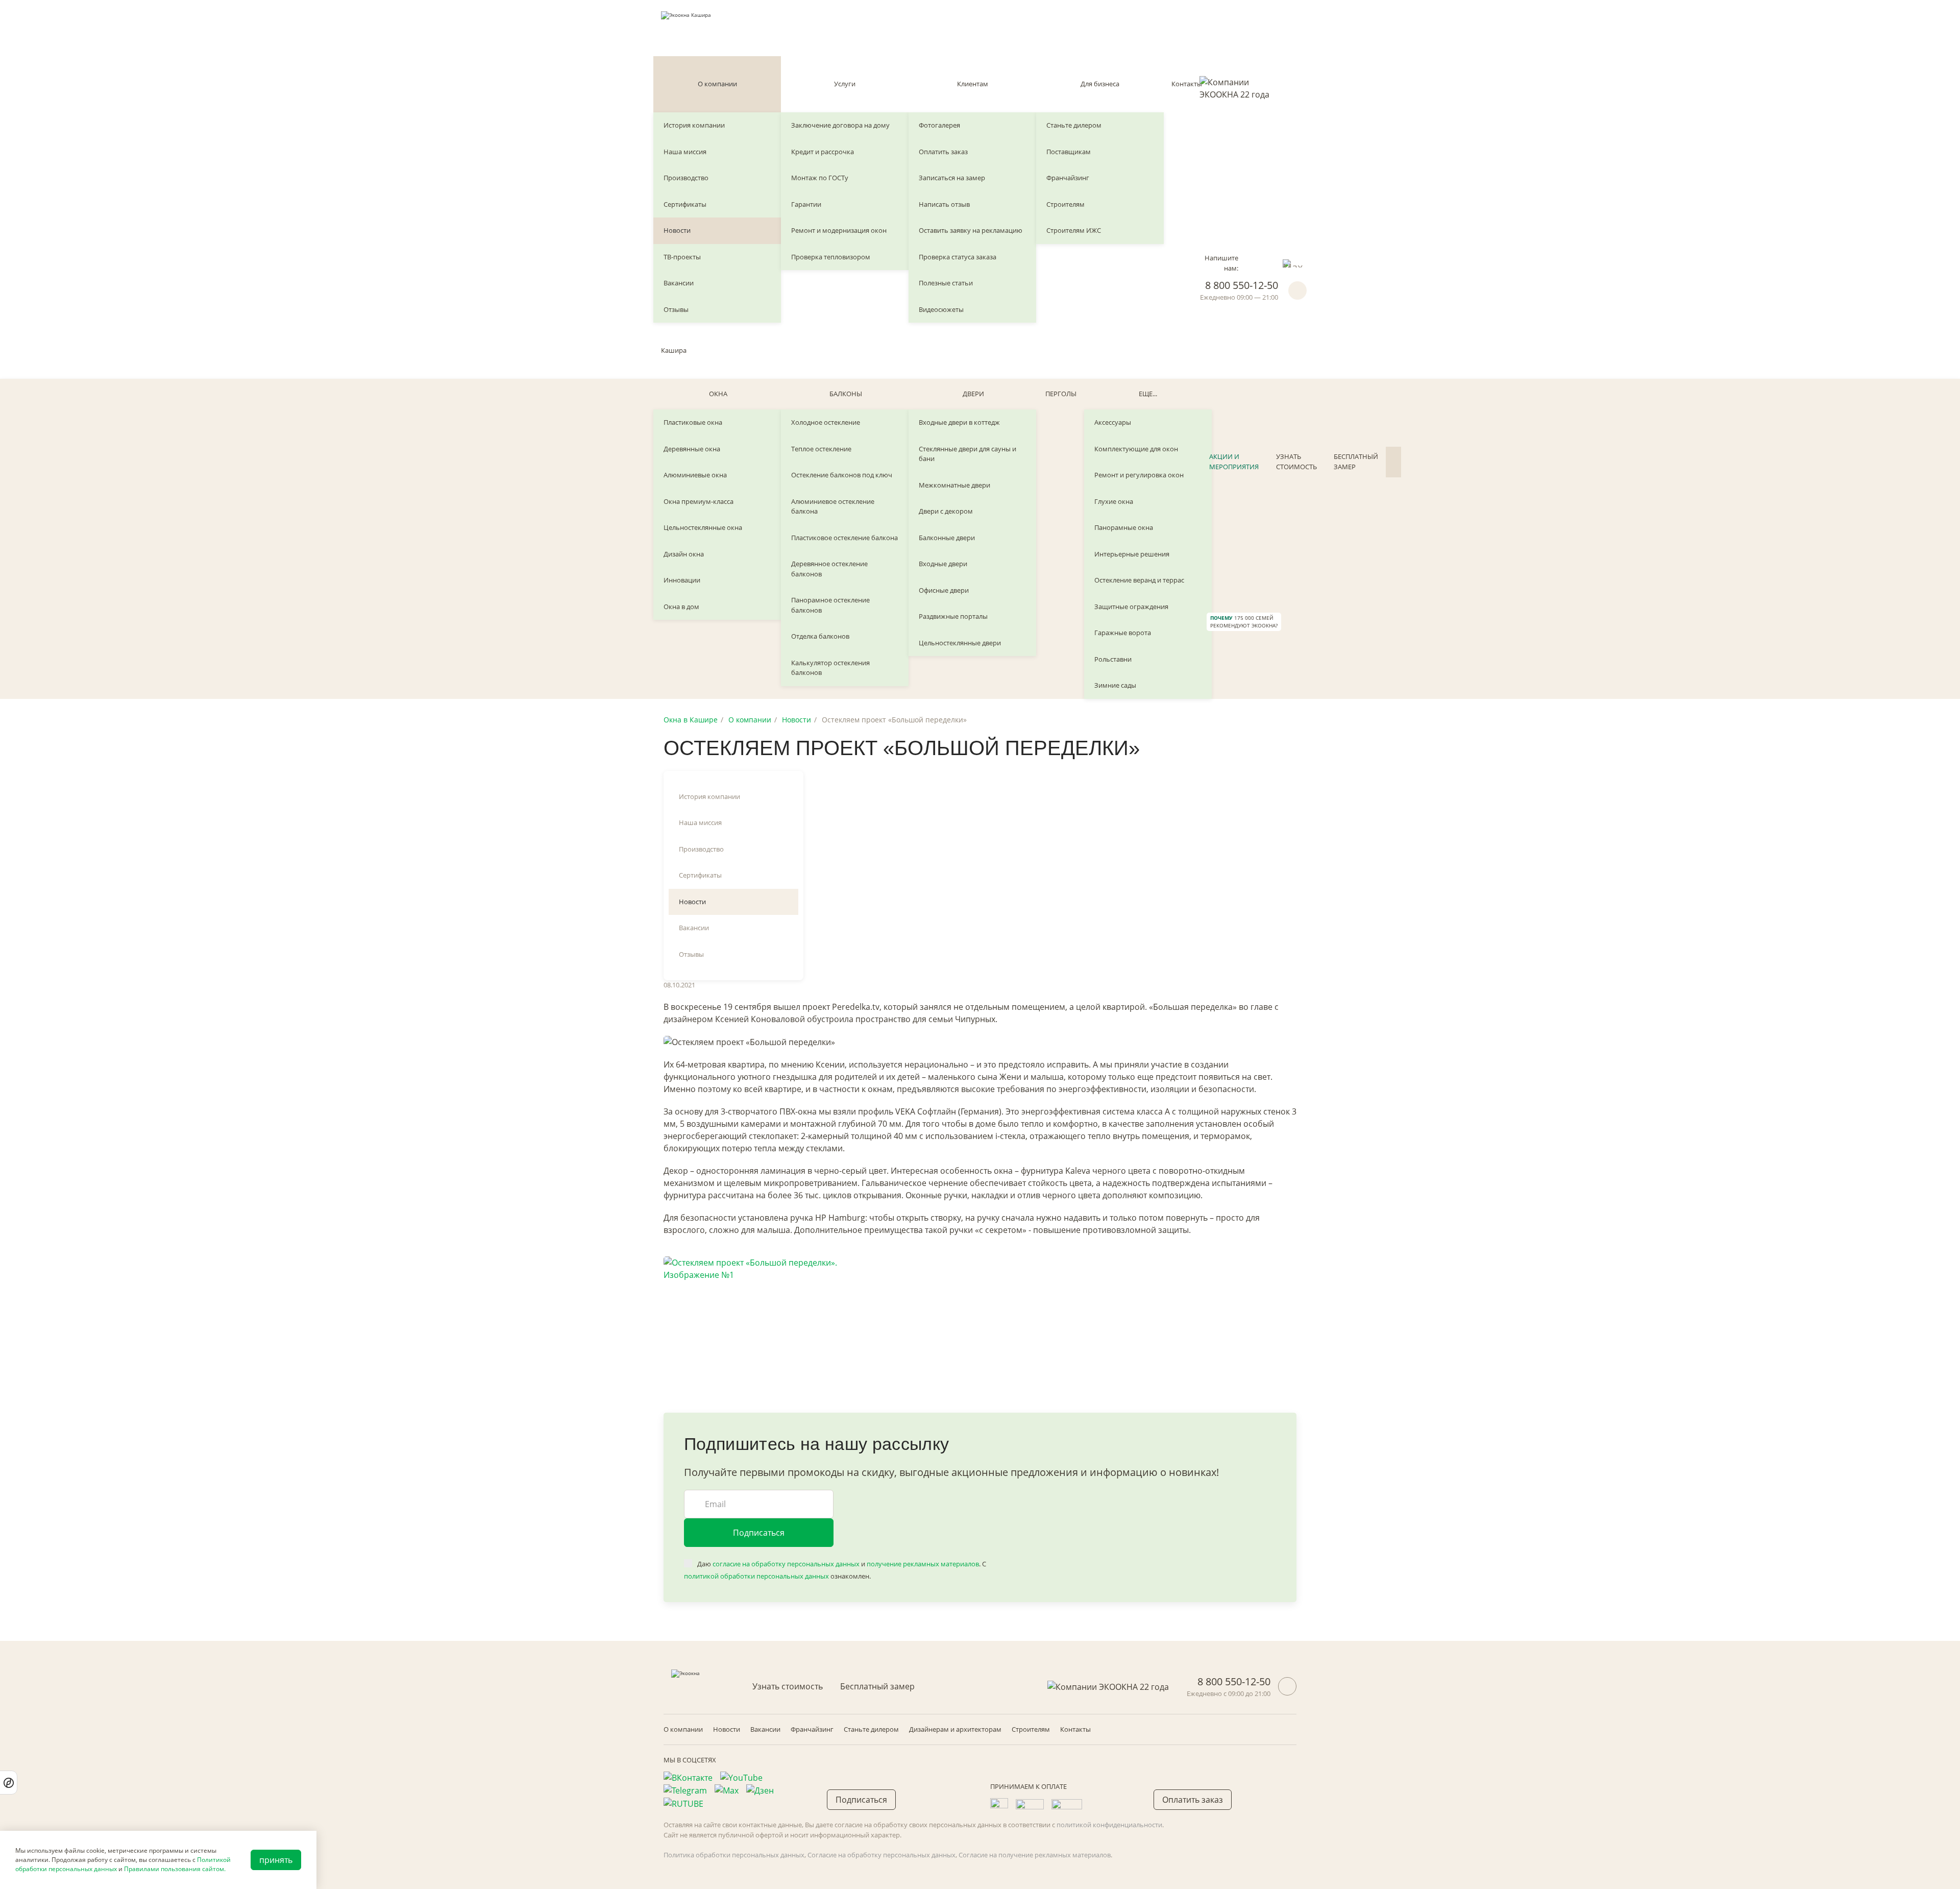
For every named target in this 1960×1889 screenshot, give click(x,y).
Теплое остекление (821, 449)
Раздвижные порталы (953, 616)
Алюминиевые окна (695, 475)
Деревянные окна (692, 449)
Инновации (682, 580)
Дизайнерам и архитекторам (955, 1729)
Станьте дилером (1074, 125)
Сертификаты (685, 204)
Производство (686, 178)
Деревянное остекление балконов (829, 569)
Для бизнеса (1100, 84)
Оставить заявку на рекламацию (971, 230)
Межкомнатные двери (954, 485)
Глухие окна (1114, 501)
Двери (973, 394)
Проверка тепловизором (831, 257)
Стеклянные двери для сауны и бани (967, 454)
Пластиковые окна (693, 422)
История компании (694, 125)
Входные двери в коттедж (959, 422)
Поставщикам (1069, 152)
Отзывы (676, 309)
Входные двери (943, 564)
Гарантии (806, 204)
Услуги (845, 84)
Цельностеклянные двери (960, 643)
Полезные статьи (946, 283)
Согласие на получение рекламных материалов (1035, 1855)
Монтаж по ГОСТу (820, 178)
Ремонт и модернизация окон (839, 230)
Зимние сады (1115, 685)
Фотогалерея (939, 125)
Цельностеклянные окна (703, 527)
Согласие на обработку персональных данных (881, 1855)
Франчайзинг (1068, 178)
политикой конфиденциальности (1109, 1825)
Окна (718, 394)
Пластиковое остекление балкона (844, 538)
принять (276, 1860)
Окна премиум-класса (699, 501)
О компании (717, 84)
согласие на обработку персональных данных (786, 1564)
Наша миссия (685, 152)
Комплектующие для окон (1136, 449)
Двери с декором (946, 511)
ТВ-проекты (682, 257)
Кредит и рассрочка (823, 152)
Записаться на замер (952, 178)
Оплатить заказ (943, 152)
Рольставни (1113, 659)
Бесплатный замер (1356, 462)
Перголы (1061, 394)
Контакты (1187, 84)
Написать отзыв (944, 204)
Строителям (1065, 204)
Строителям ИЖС (1074, 230)
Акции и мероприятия (1234, 462)
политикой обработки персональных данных (756, 1576)
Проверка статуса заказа (958, 257)
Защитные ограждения (1131, 607)
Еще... (1148, 394)
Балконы (846, 394)
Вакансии (679, 283)
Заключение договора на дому (840, 125)
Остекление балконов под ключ (842, 475)
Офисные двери (944, 590)
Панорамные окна (1124, 527)
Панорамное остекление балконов (830, 605)
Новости (677, 230)
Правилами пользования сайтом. (175, 1869)
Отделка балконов (820, 636)
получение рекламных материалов (923, 1564)
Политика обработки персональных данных (734, 1855)
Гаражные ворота (1123, 633)
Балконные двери (947, 538)
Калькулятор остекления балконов (830, 668)
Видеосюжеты (941, 309)
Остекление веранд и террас (1139, 580)
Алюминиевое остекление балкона (833, 506)
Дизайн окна (684, 554)
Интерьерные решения (1132, 554)
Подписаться (759, 1533)
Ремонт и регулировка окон (1139, 475)
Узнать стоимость (1296, 462)
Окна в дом (681, 607)
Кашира (674, 350)
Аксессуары (1113, 422)
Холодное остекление (826, 422)
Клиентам (973, 84)
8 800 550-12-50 (1242, 285)
